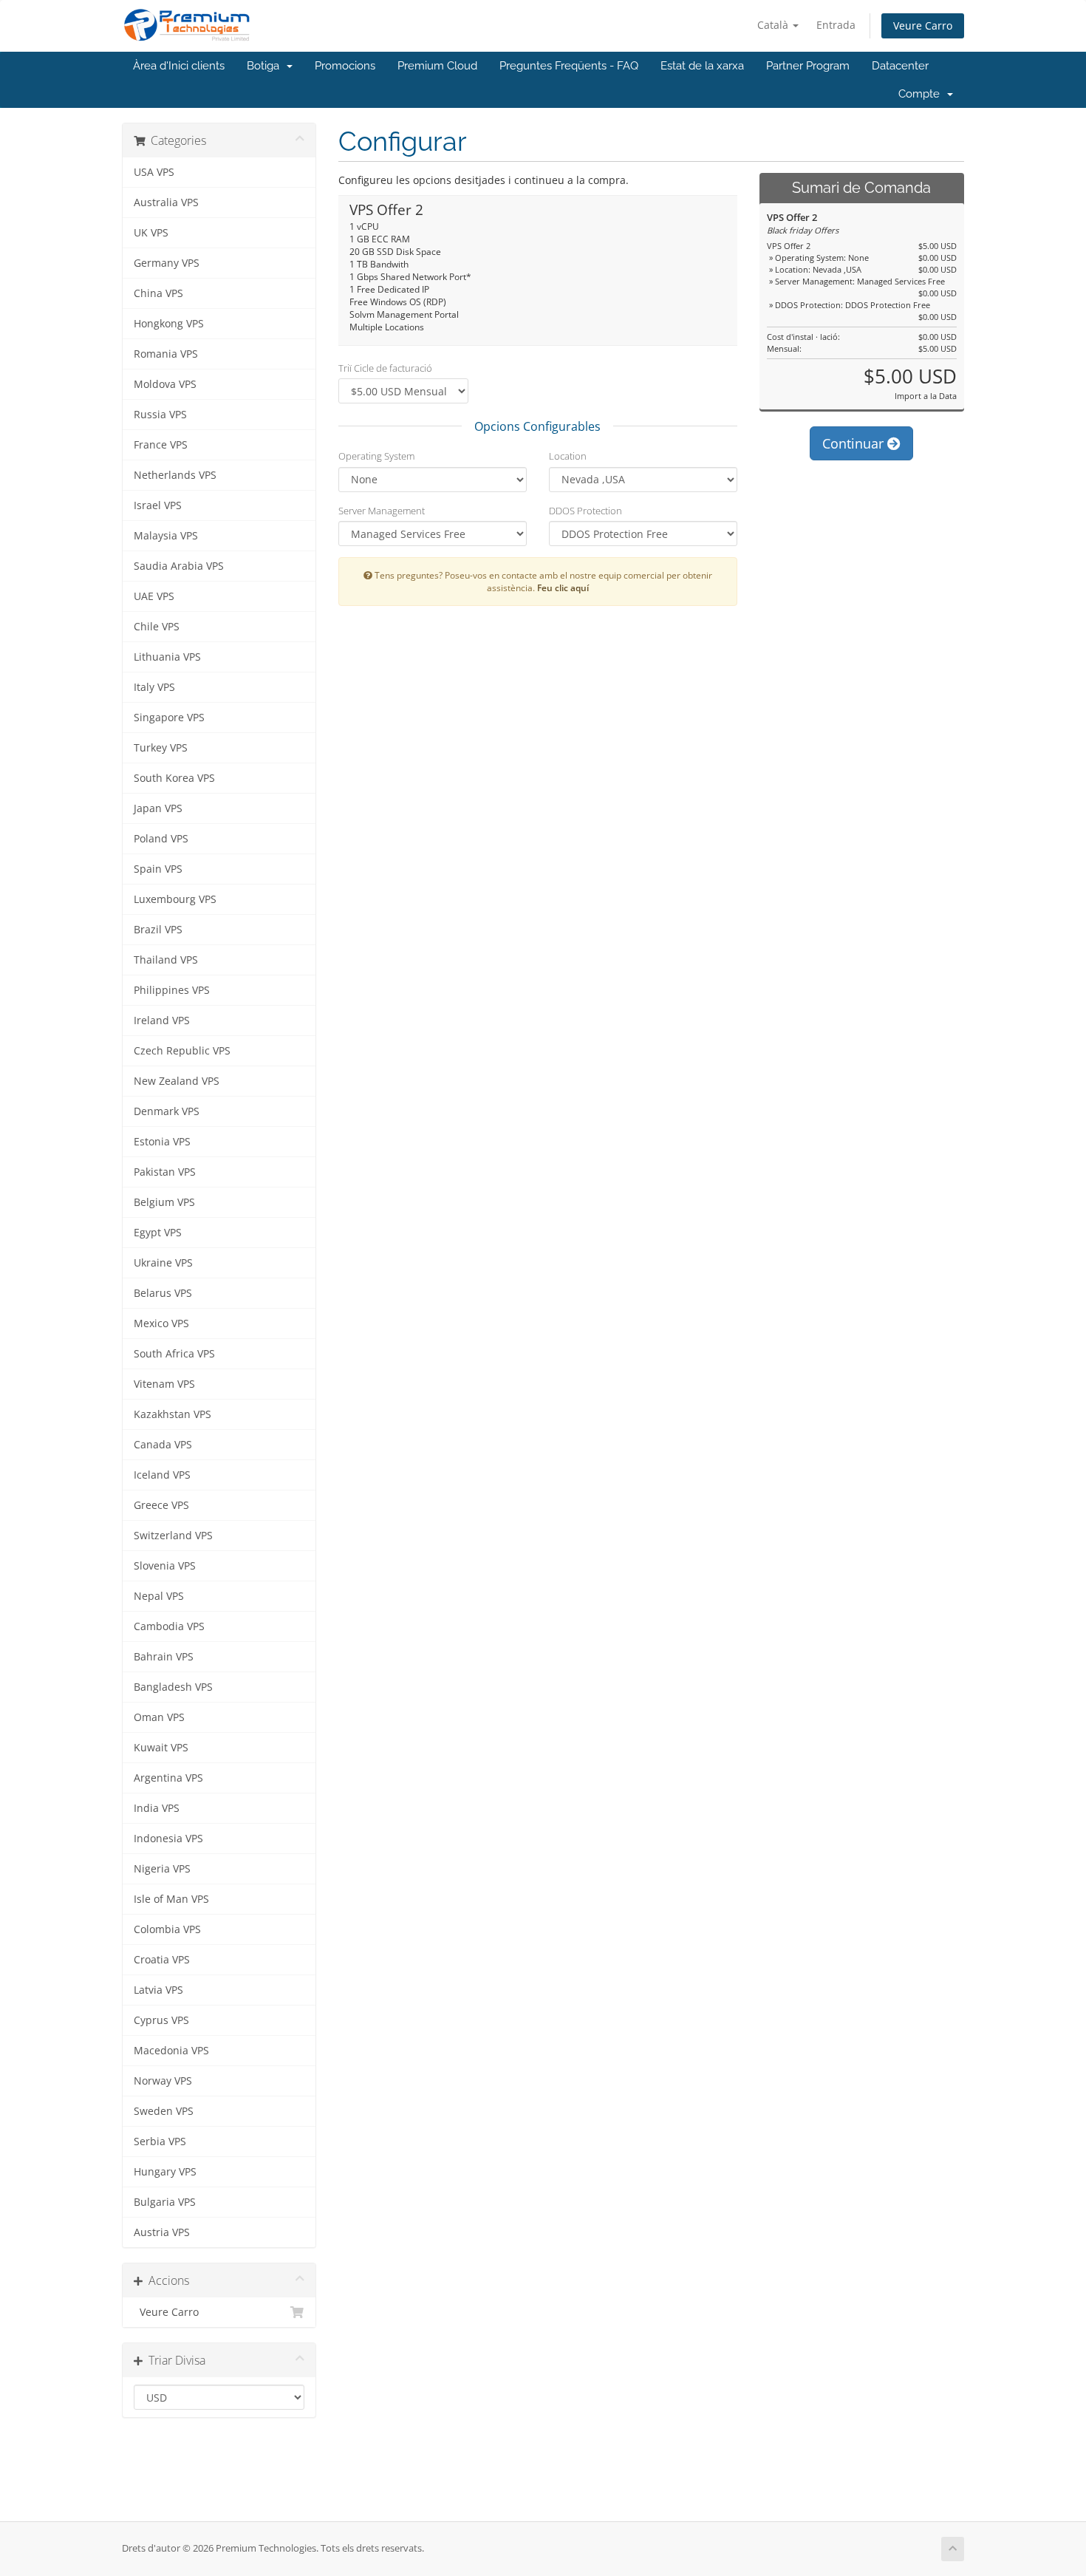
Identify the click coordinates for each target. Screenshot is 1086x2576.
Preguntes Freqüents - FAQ (569, 66)
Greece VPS (161, 1505)
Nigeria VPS (162, 1869)
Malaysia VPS (166, 536)
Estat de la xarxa (702, 66)
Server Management (382, 511)
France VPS (161, 445)
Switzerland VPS (173, 1536)
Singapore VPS (169, 718)
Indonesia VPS (168, 1839)
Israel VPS (158, 505)
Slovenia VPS (165, 1566)
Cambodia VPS (169, 1626)
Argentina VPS (168, 1778)
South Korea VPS (174, 778)
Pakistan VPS (165, 1172)
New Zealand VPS (177, 1081)
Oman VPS (159, 1717)
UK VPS (151, 233)
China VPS (158, 293)
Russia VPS (160, 415)
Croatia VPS (162, 1960)
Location (568, 456)
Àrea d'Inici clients (179, 66)
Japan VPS (158, 808)
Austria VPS (162, 2232)
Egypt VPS (158, 1233)
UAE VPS (154, 596)
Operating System (376, 456)
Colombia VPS (167, 1929)
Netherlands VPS (175, 475)
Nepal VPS (159, 1596)
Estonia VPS (162, 1142)
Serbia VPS (160, 2141)
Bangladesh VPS (173, 1687)
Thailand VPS (166, 960)
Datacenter (900, 66)
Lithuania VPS (167, 657)
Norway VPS (163, 2081)
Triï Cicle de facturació (385, 368)
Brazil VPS (158, 930)
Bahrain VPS (164, 1657)
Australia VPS (166, 202)
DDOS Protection (585, 511)
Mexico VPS (161, 1323)
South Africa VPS (174, 1354)
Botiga (266, 66)
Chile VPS (157, 627)
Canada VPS (163, 1445)
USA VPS (154, 172)
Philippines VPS (172, 990)
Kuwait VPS (161, 1748)
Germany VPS (167, 263)
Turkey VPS (161, 748)
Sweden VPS (164, 2111)
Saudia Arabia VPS (179, 566)
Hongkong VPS (169, 324)
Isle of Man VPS (171, 1899)
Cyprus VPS (161, 2020)
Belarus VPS (163, 1293)
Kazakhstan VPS (173, 1414)
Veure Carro (923, 25)
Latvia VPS (158, 1990)
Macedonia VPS (171, 2051)
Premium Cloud (437, 66)
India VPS (157, 1808)
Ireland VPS (162, 1020)
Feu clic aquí (563, 587)
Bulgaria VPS (165, 2202)
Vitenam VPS (164, 1384)
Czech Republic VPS (182, 1051)
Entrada (836, 25)
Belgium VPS (164, 1202)
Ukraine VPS (163, 1263)
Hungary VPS (165, 2172)
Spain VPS (158, 869)
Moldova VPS (165, 384)
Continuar (855, 443)
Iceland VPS (162, 1475)
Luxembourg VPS (175, 899)
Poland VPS (161, 839)
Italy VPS (154, 687)
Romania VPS (166, 354)
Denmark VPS (167, 1111)
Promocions (345, 66)
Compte (922, 94)
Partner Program (808, 66)
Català (774, 25)
